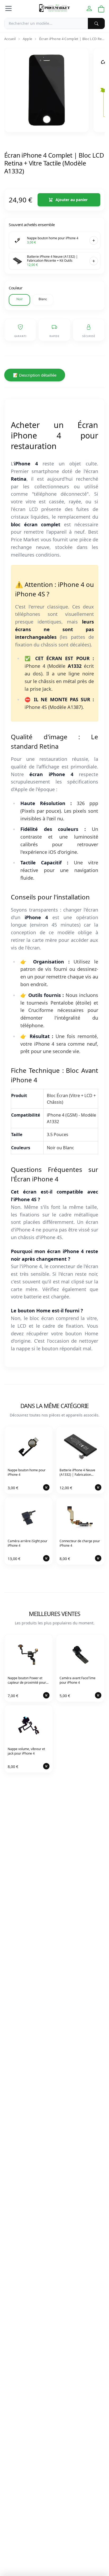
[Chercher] (96, 23)
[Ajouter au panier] (94, 240)
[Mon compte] (89, 9)
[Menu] (8, 8)
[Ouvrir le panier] (101, 9)
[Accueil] (54, 8)
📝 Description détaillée (35, 375)
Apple (28, 39)
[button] (19, 300)
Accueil (10, 39)
